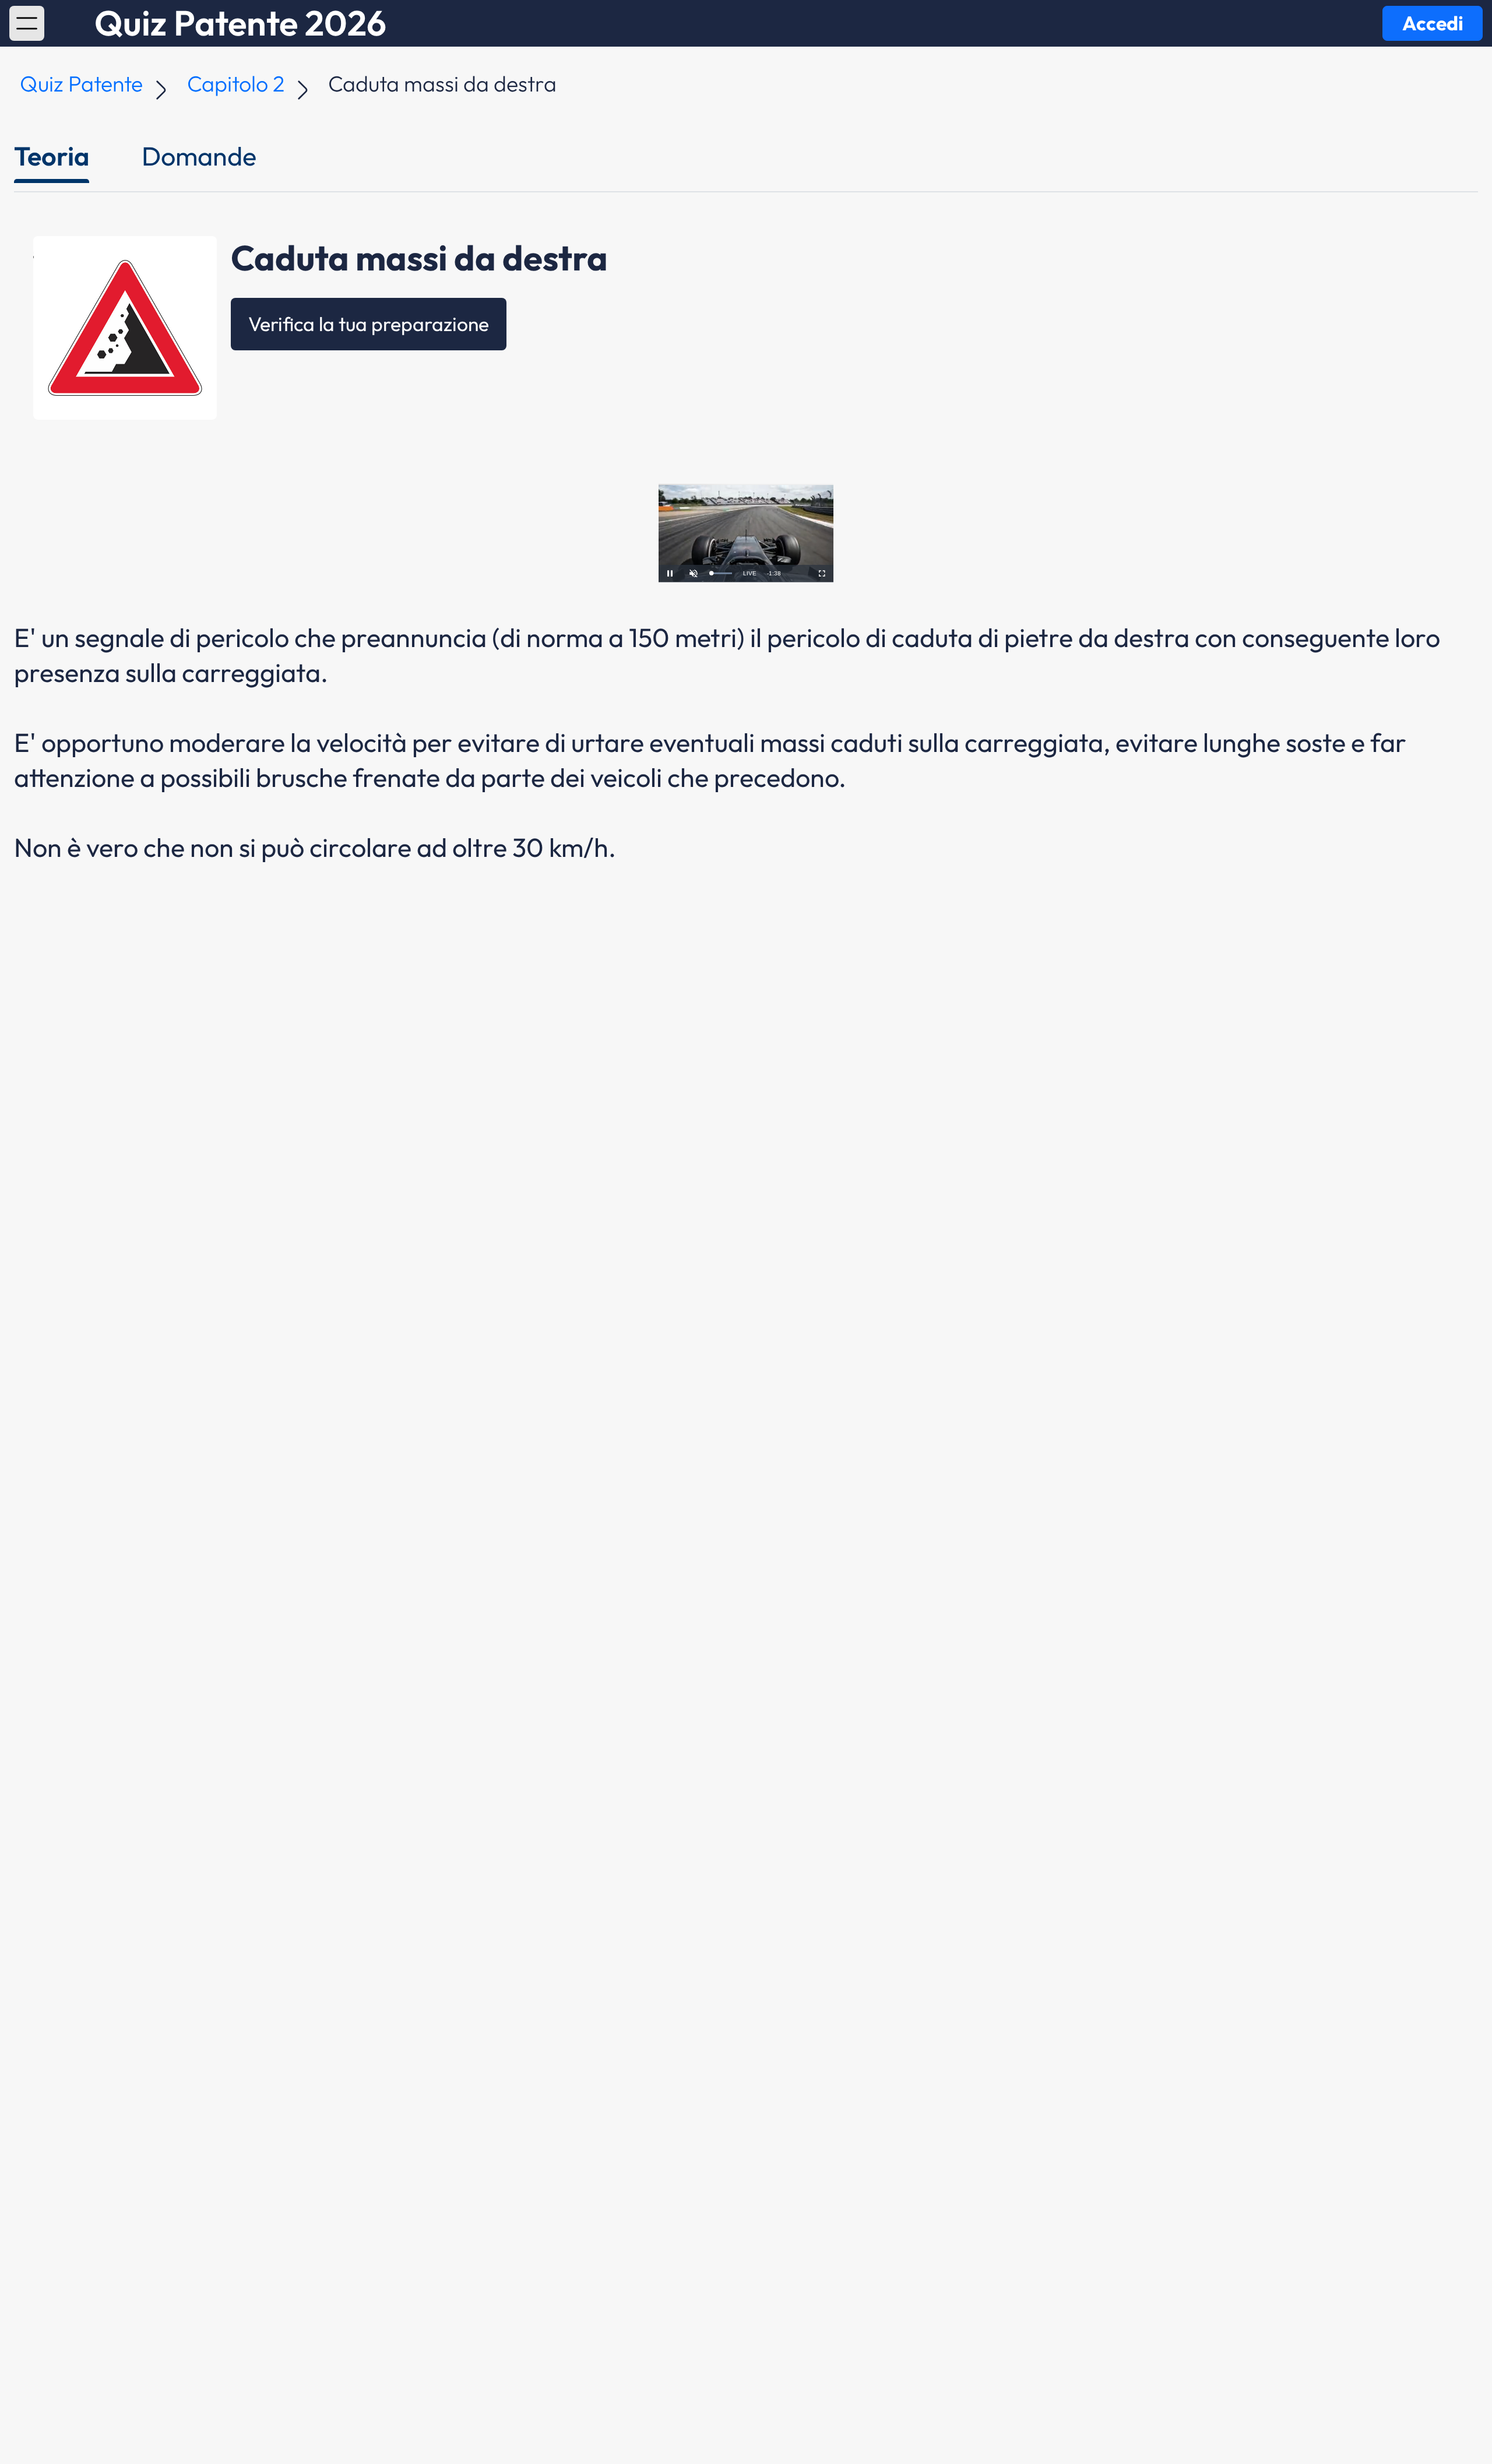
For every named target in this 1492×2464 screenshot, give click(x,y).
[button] (27, 23)
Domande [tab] (199, 156)
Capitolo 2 (236, 84)
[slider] (722, 573)
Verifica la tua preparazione (369, 324)
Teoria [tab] (52, 156)
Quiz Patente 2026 (240, 23)
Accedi (1433, 23)
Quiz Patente (81, 84)
